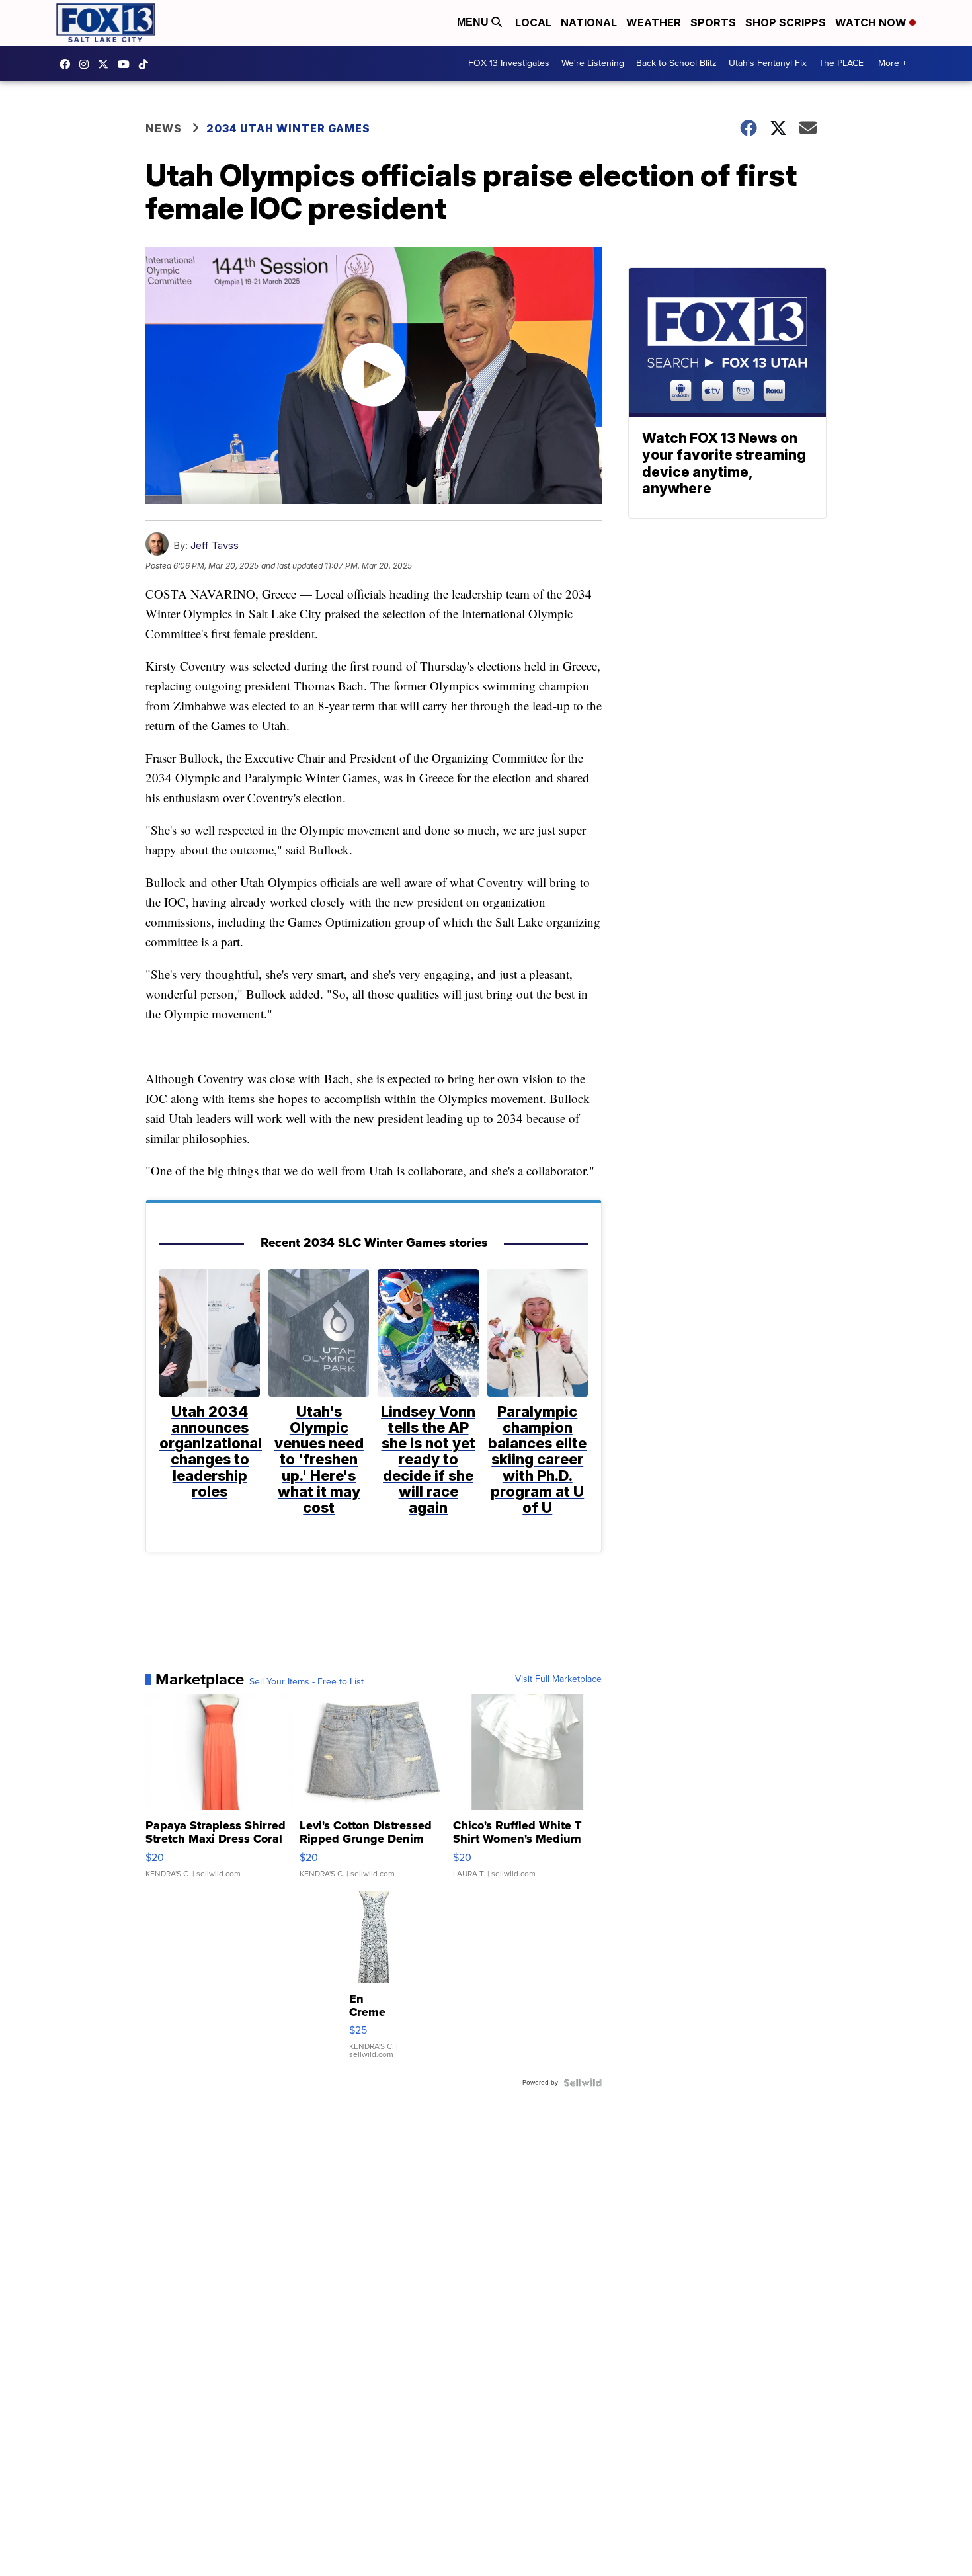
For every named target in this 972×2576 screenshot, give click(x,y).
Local (533, 22)
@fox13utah (147, 64)
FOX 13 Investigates (509, 63)
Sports (713, 22)
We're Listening (593, 63)
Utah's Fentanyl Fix (768, 63)
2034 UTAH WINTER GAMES (288, 128)
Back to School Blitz (676, 63)
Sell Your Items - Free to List (306, 1682)
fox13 (106, 64)
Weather (654, 22)
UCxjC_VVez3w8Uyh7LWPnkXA (127, 64)
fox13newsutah (68, 64)
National (589, 22)
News (164, 128)
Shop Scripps (786, 22)
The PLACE (841, 63)
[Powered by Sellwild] (583, 2083)
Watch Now (872, 22)
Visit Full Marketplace (558, 1679)
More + (892, 63)
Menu (474, 22)
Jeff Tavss (215, 545)
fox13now (87, 64)
